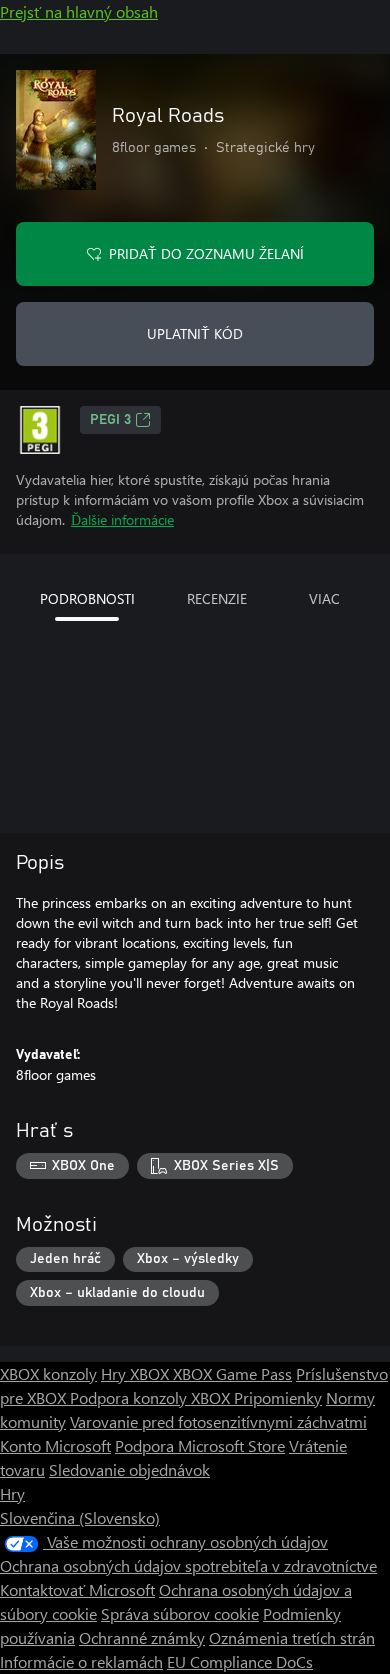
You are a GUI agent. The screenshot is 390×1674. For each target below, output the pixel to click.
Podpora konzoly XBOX (152, 1397)
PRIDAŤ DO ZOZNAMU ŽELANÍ (206, 253)
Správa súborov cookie (180, 1613)
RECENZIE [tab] (217, 598)
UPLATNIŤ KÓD (195, 333)
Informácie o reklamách (81, 1661)
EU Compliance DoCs (240, 1661)
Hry (12, 1493)
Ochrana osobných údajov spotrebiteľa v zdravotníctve (188, 1565)
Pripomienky (278, 1397)
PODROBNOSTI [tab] (87, 598)
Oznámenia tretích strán (292, 1637)
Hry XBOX (137, 1373)
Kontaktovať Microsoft (77, 1589)
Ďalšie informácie (122, 519)
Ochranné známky (142, 1637)
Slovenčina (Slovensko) (80, 1517)
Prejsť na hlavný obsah (79, 11)
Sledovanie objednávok (129, 1469)
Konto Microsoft (55, 1445)
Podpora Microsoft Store (200, 1445)
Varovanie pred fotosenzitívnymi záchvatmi (218, 1421)
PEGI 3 (110, 420)
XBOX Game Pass (232, 1373)
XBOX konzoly (48, 1373)
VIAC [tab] (324, 598)
